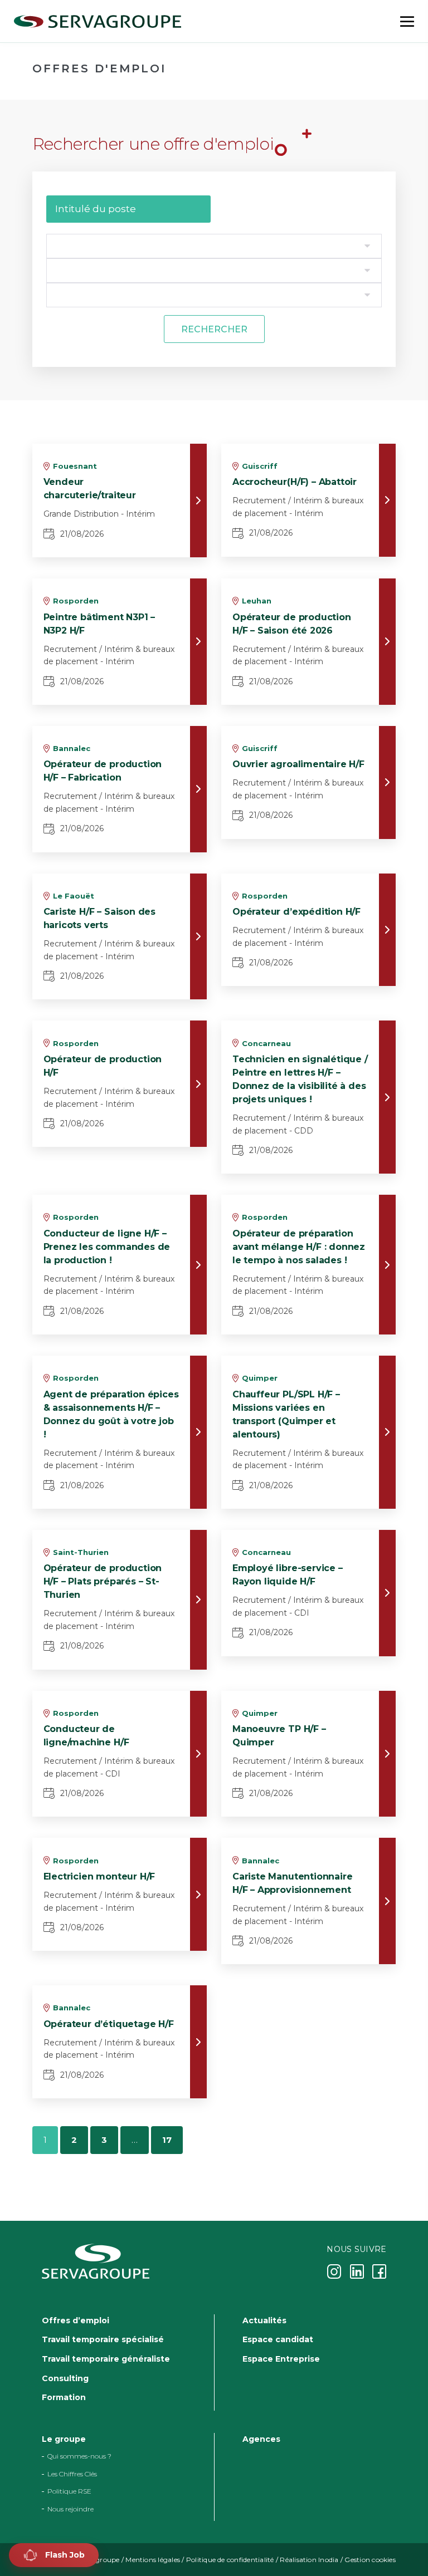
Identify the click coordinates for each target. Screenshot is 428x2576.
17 (167, 2140)
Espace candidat (278, 2339)
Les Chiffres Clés (72, 2474)
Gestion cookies (370, 2560)
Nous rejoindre (70, 2509)
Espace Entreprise (281, 2359)
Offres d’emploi (76, 2320)
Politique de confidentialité (230, 2560)
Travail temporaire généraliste (106, 2359)
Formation (64, 2397)
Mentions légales (153, 2560)
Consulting (65, 2378)
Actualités (264, 2320)
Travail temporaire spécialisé (103, 2339)
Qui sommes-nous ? (79, 2457)
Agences (261, 2439)
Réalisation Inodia (309, 2560)
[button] (54, 2555)
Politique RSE (69, 2491)
